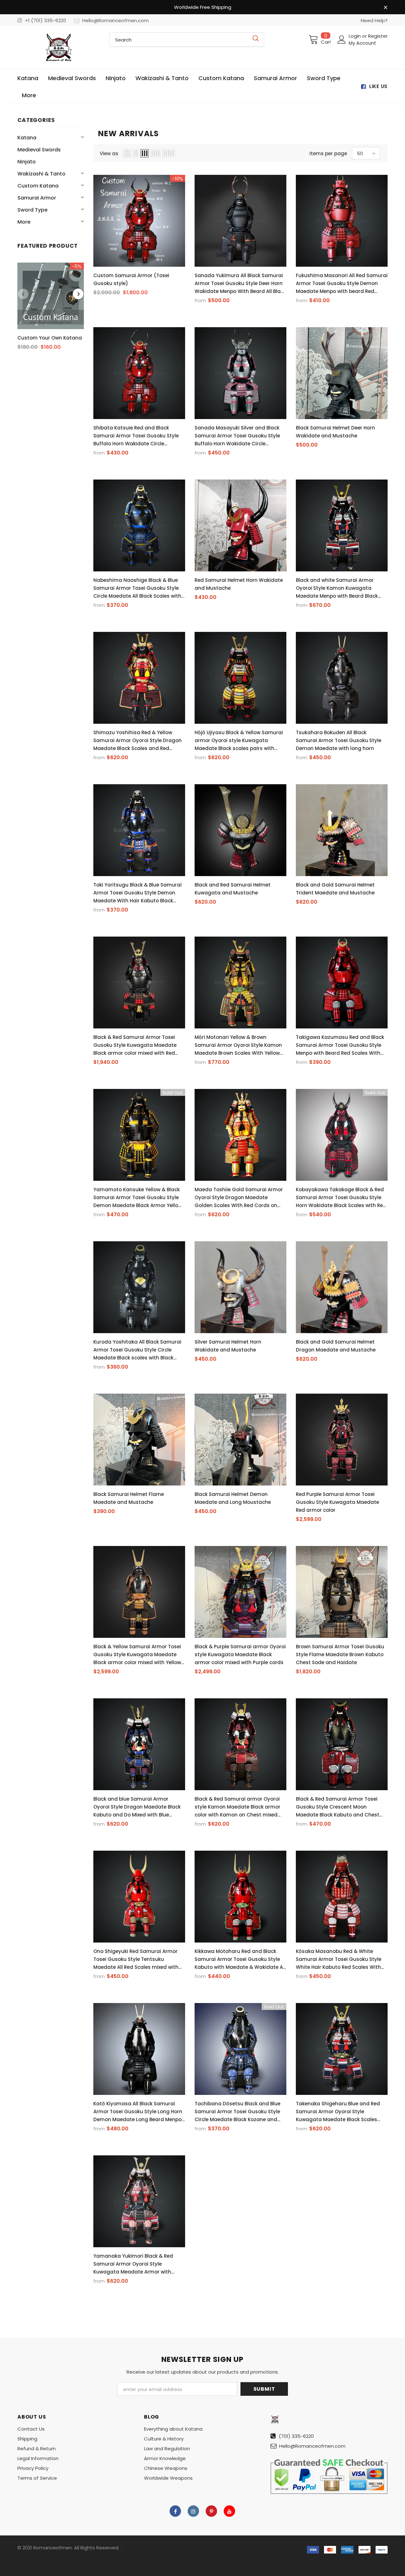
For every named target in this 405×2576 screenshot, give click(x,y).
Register (378, 36)
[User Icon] (342, 40)
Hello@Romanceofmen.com (115, 20)
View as (109, 153)
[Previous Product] (23, 294)
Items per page (328, 153)
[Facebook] (175, 2511)
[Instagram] (193, 2511)
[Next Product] (78, 294)
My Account (362, 43)
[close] (385, 8)
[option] (51, 308)
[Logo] (59, 47)
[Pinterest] (211, 2511)
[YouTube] (229, 2511)
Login (355, 36)
